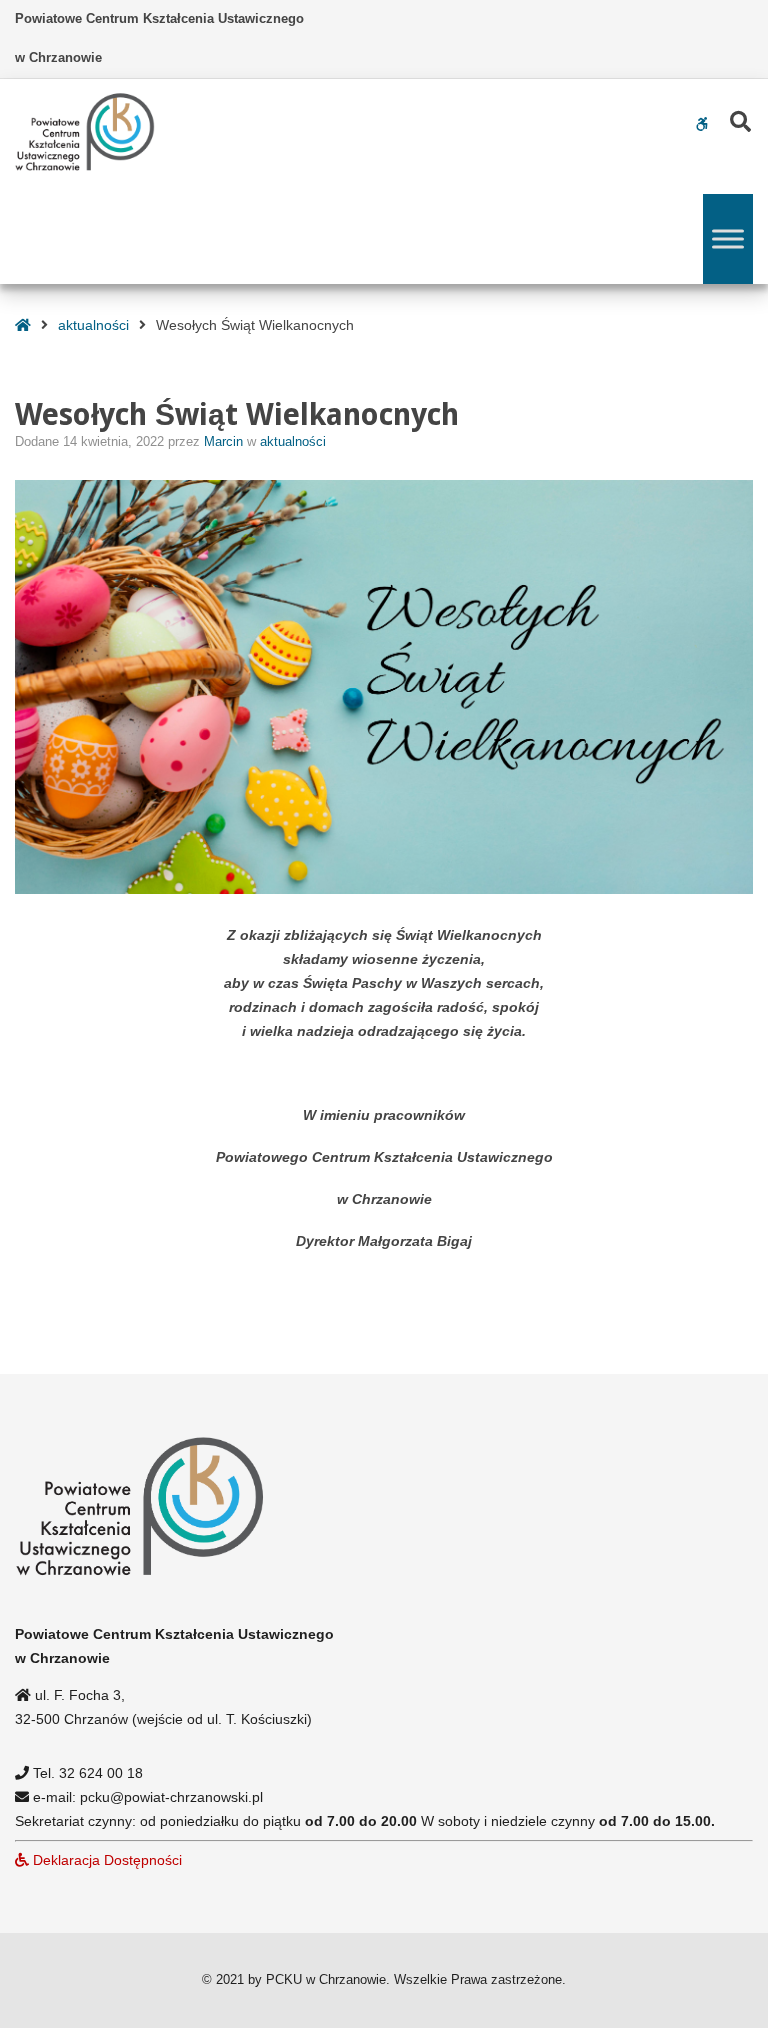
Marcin (225, 442)
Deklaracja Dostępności (105, 1860)
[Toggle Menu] (728, 238)
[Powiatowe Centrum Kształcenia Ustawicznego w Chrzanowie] (85, 132)
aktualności (93, 325)
